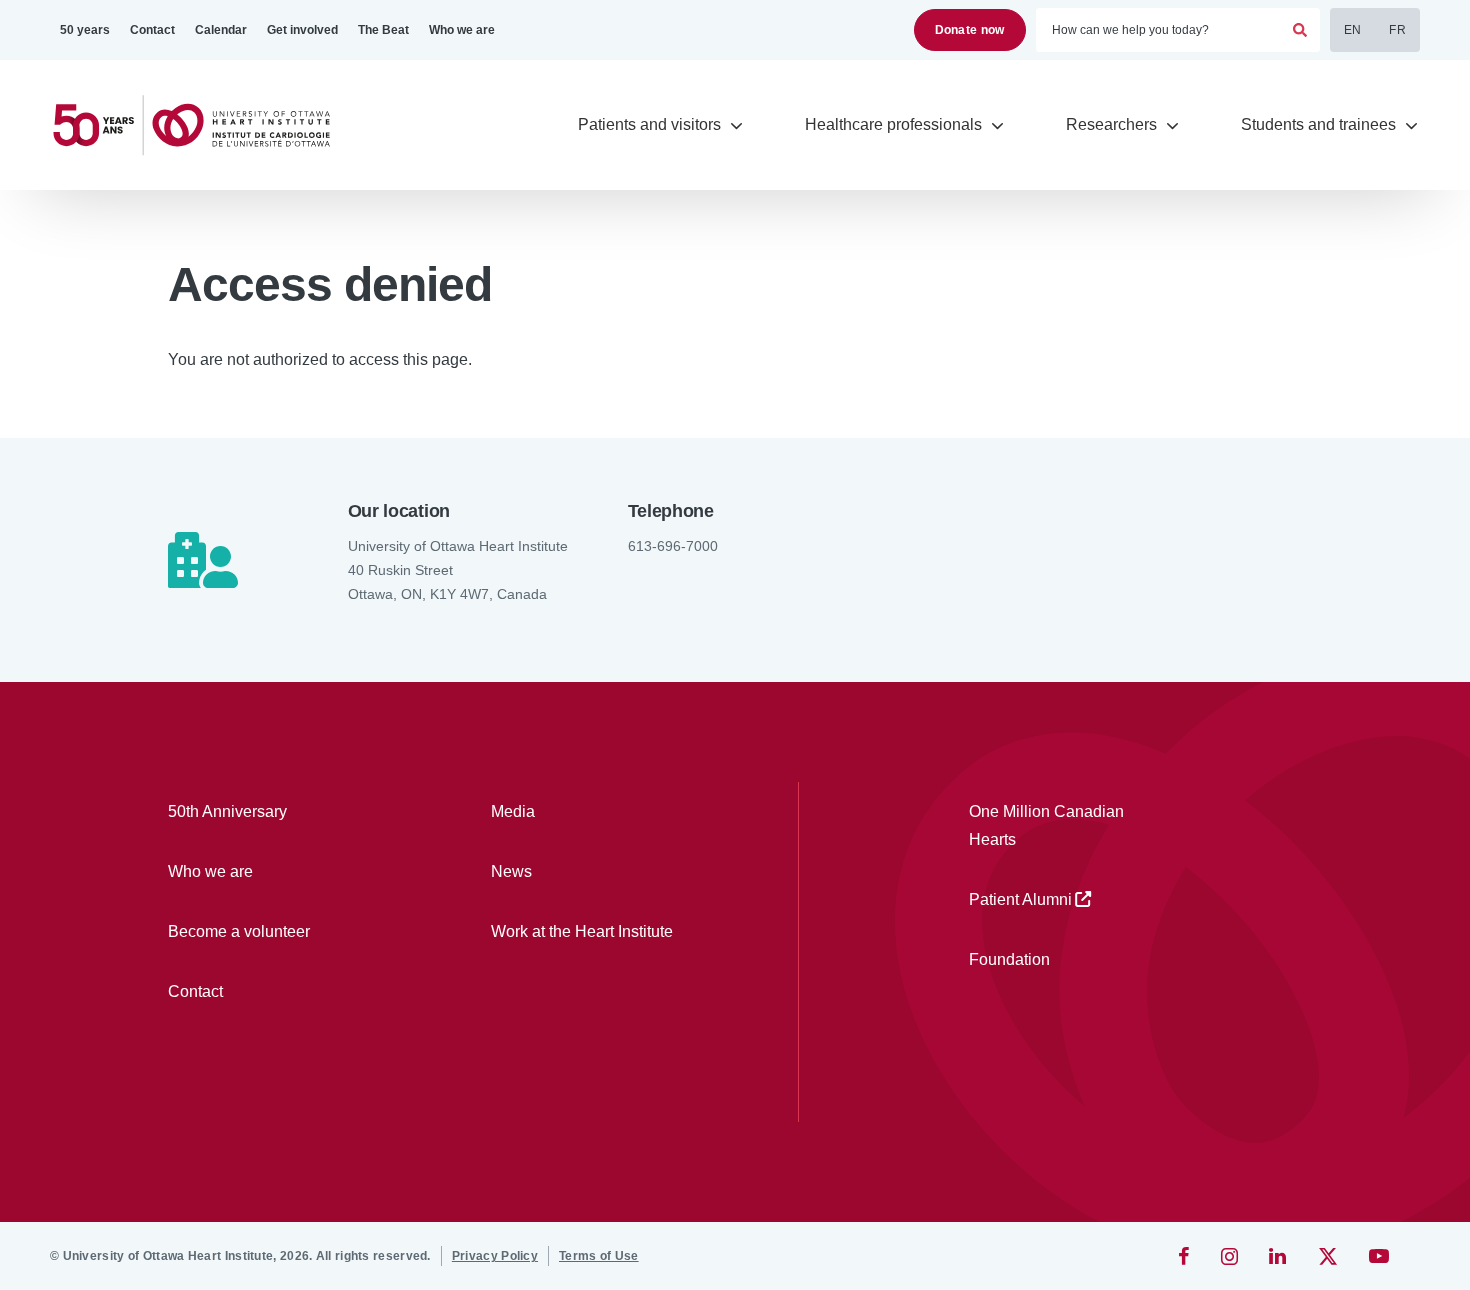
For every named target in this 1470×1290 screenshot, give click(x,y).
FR (1397, 30)
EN (1353, 30)
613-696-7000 (673, 546)
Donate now (970, 30)
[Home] (200, 125)
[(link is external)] (1185, 1256)
